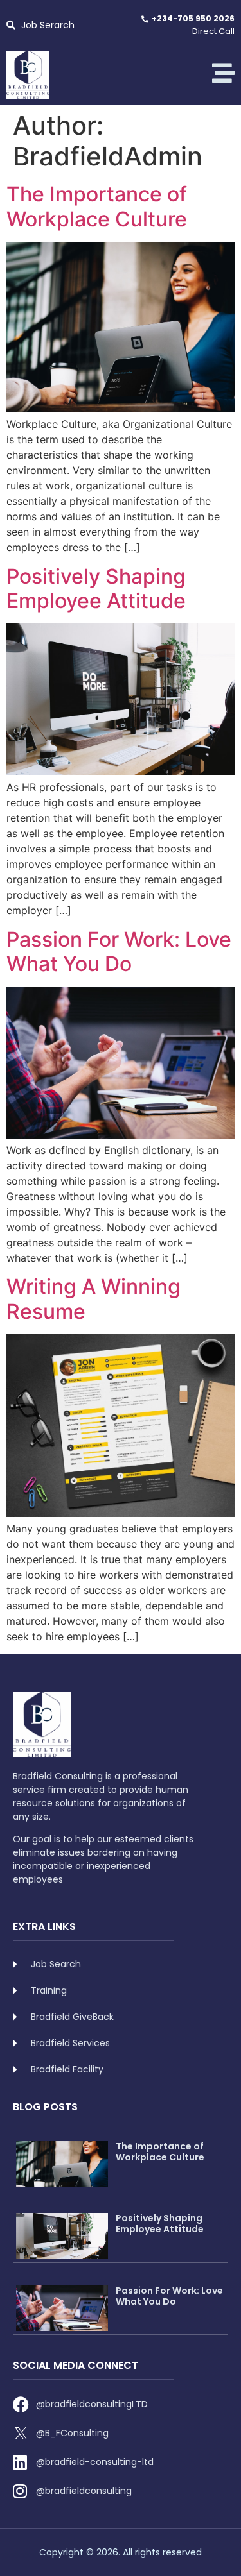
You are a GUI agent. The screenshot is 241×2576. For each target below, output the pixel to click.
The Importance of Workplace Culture (97, 206)
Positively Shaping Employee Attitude (96, 589)
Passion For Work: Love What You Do (119, 952)
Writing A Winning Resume (94, 1299)
